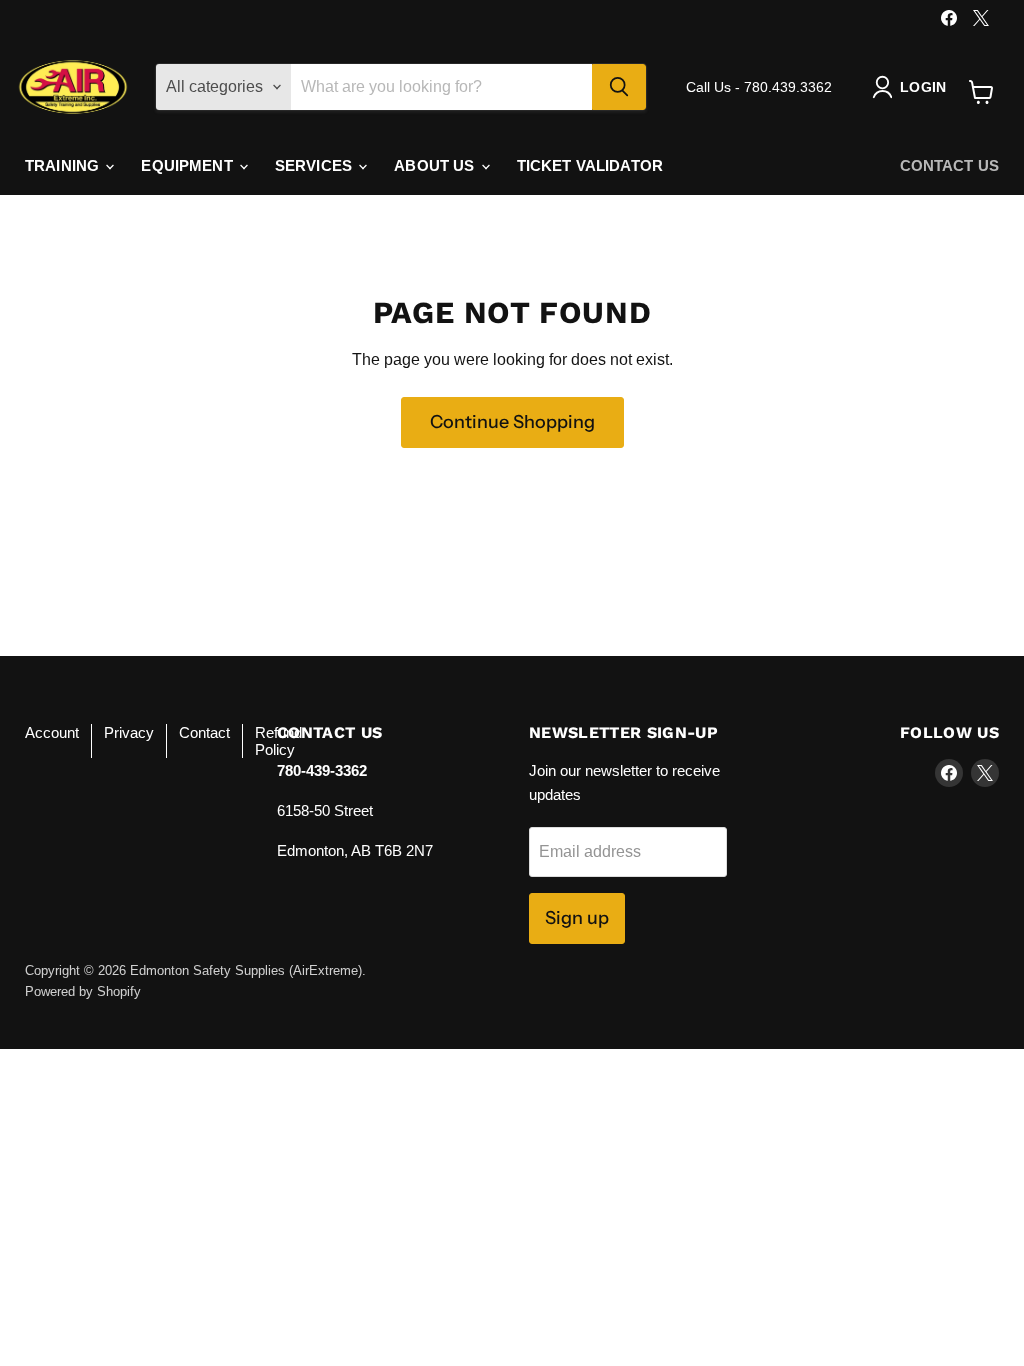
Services (315, 165)
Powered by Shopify (83, 991)
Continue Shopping (512, 422)
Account (52, 732)
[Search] (619, 87)
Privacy (129, 732)
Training (64, 165)
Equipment (189, 165)
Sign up (577, 918)
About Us (436, 165)
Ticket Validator (590, 165)
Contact (204, 732)
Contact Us (950, 165)
